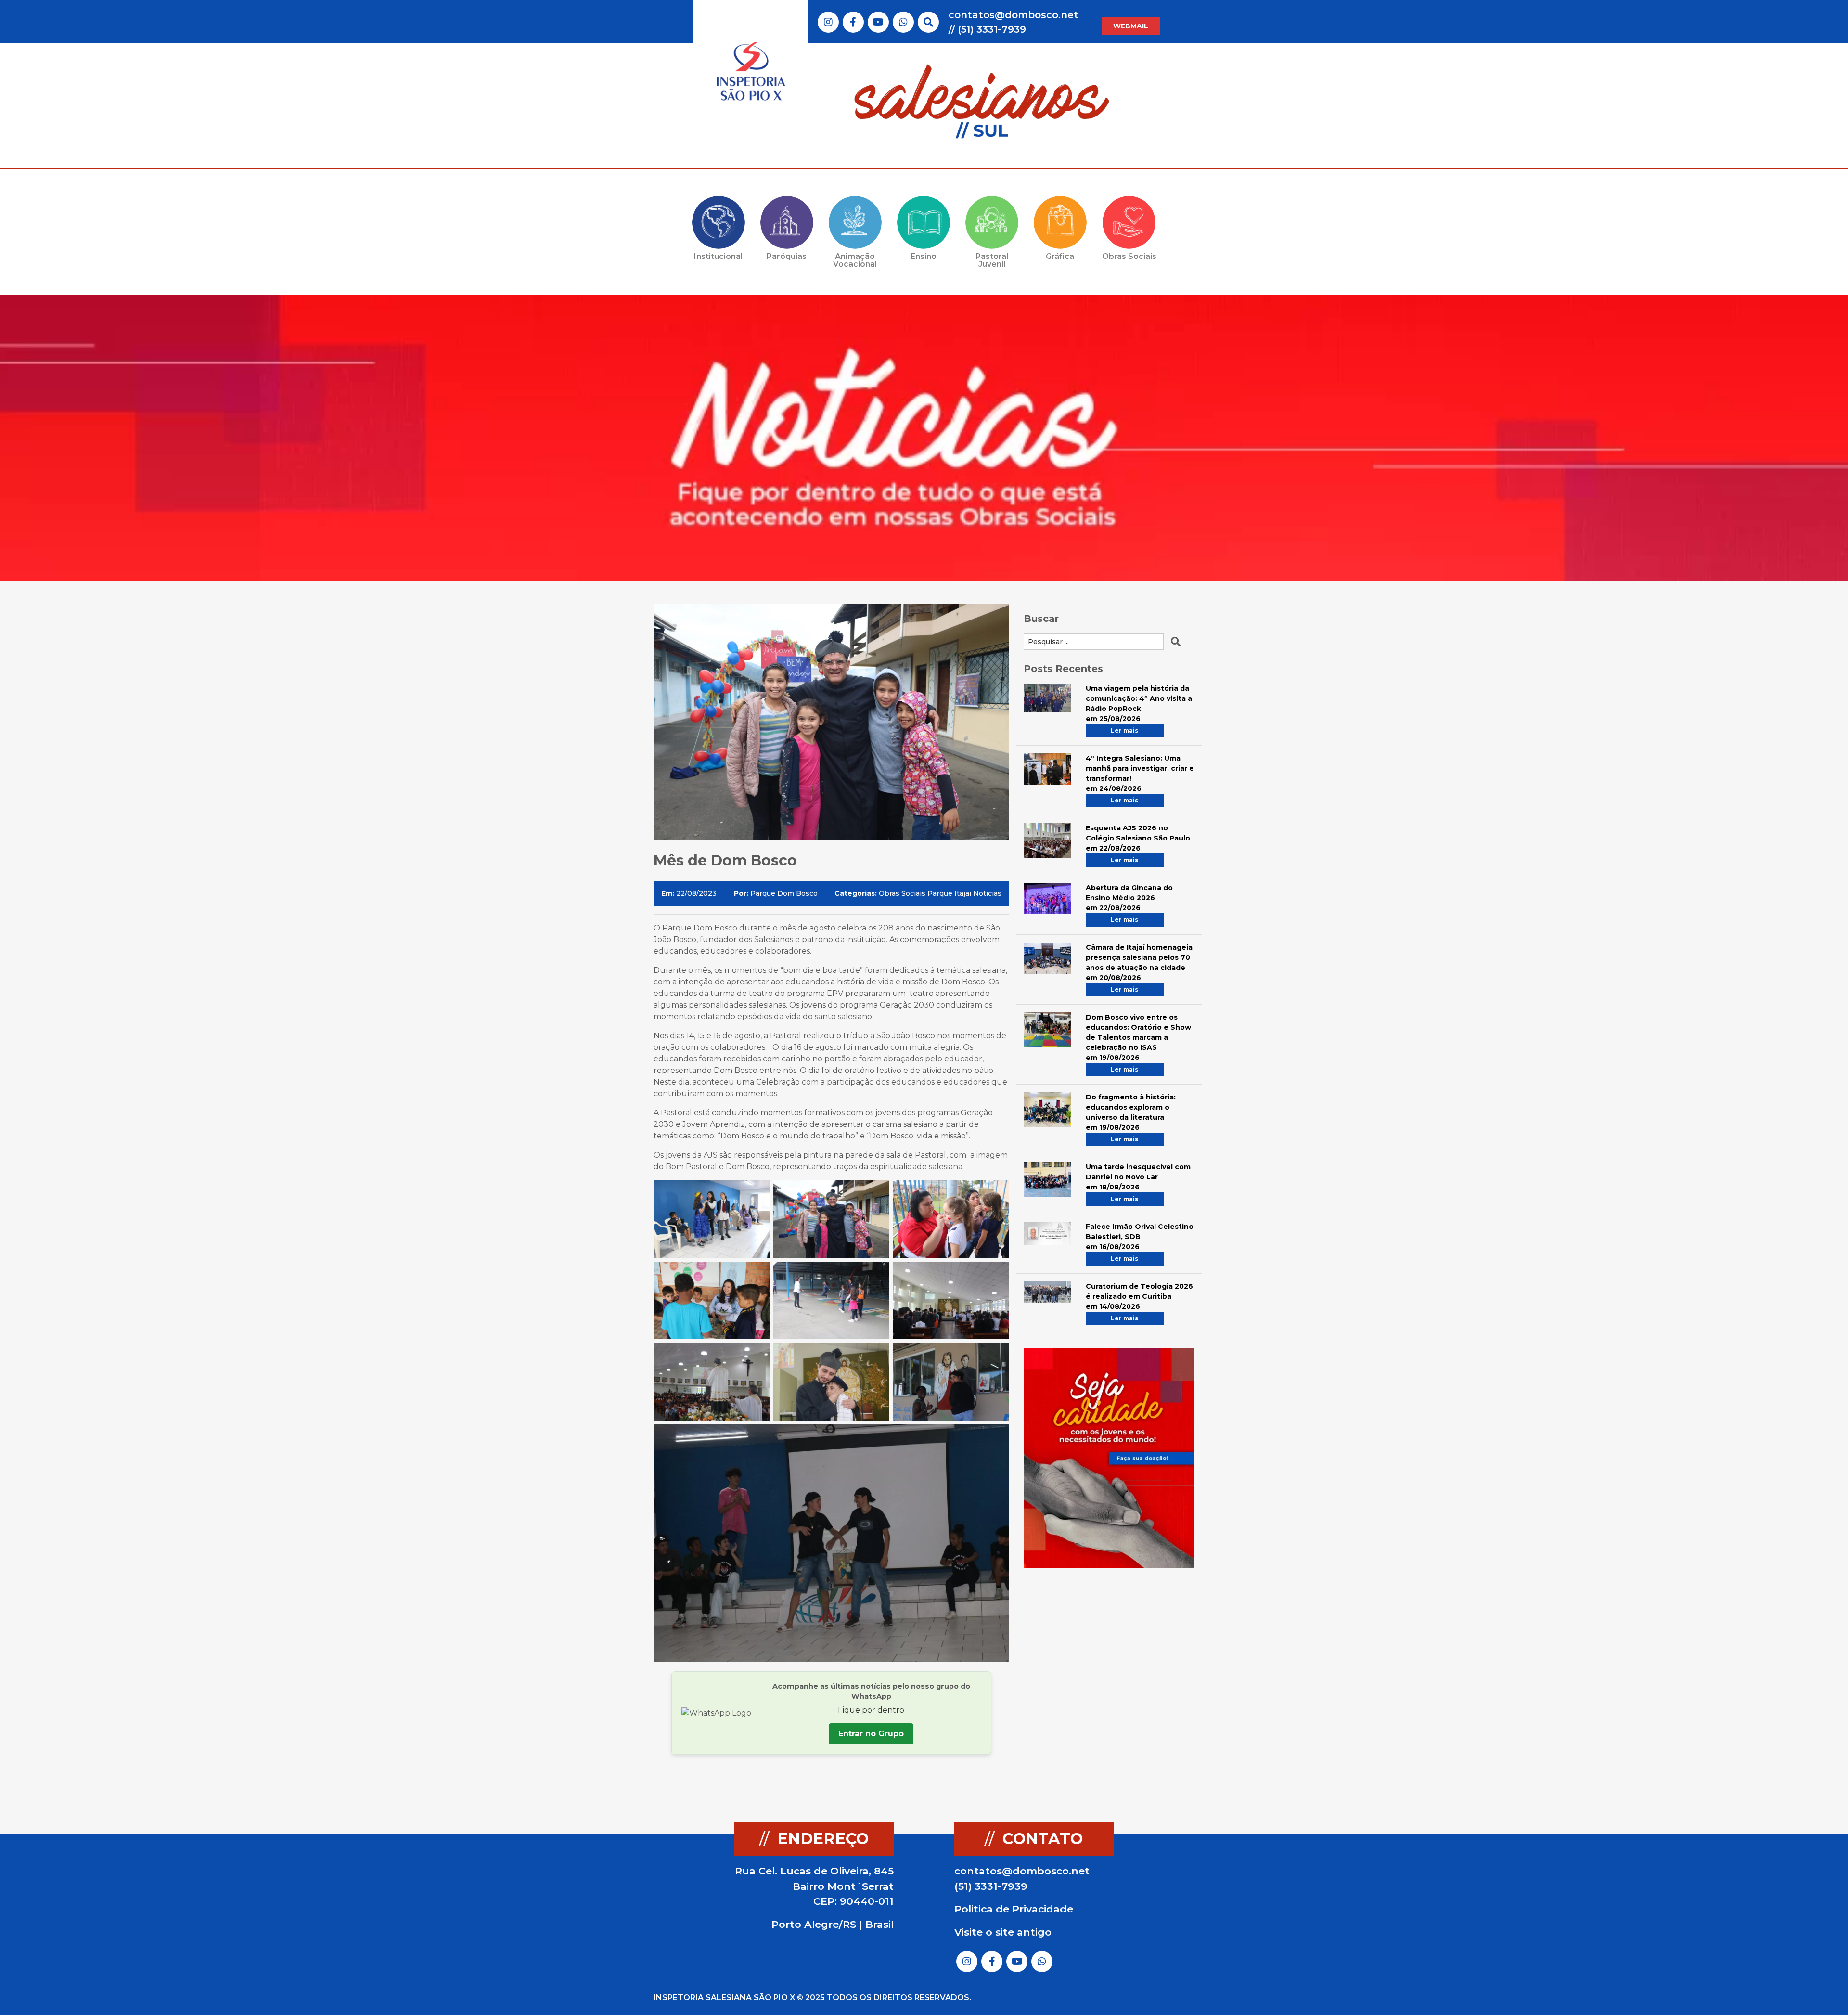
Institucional (718, 256)
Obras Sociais (1129, 256)
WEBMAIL (1131, 26)
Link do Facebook (853, 22)
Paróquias (787, 256)
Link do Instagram (828, 22)
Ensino (924, 256)
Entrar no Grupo (871, 1734)
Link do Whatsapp (903, 22)
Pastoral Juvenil (992, 260)
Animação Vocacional (855, 260)
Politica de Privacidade (1014, 1909)
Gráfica (1060, 256)
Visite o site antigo (1003, 1932)
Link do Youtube (878, 22)
